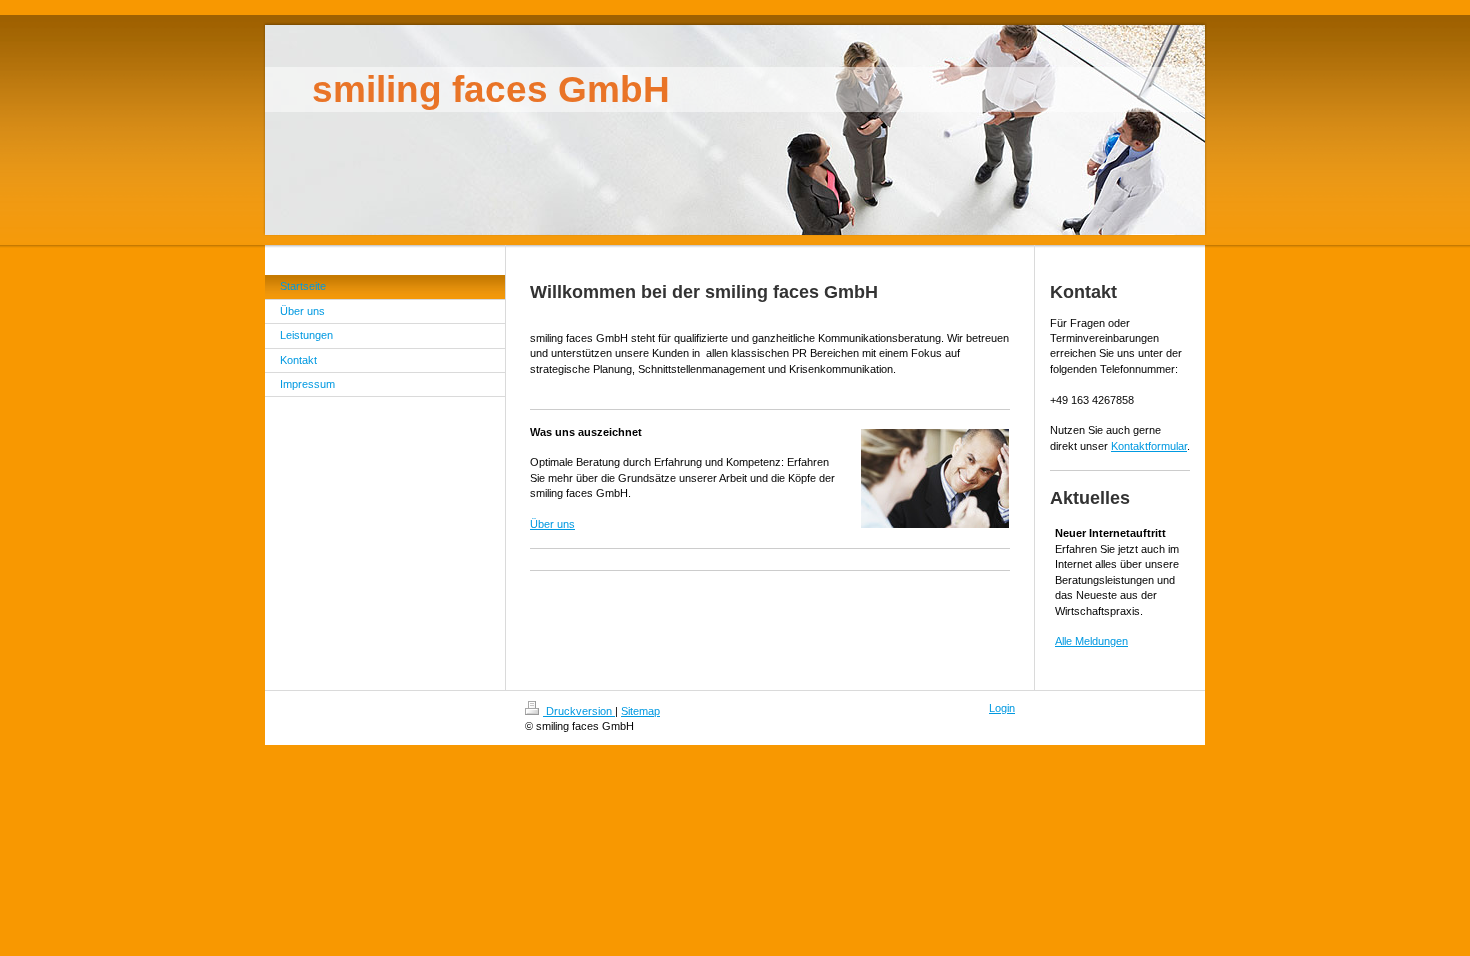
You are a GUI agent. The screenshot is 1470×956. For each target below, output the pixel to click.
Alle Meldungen (1091, 641)
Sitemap (640, 711)
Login (1002, 708)
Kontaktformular (1149, 446)
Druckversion (579, 711)
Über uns (552, 524)
